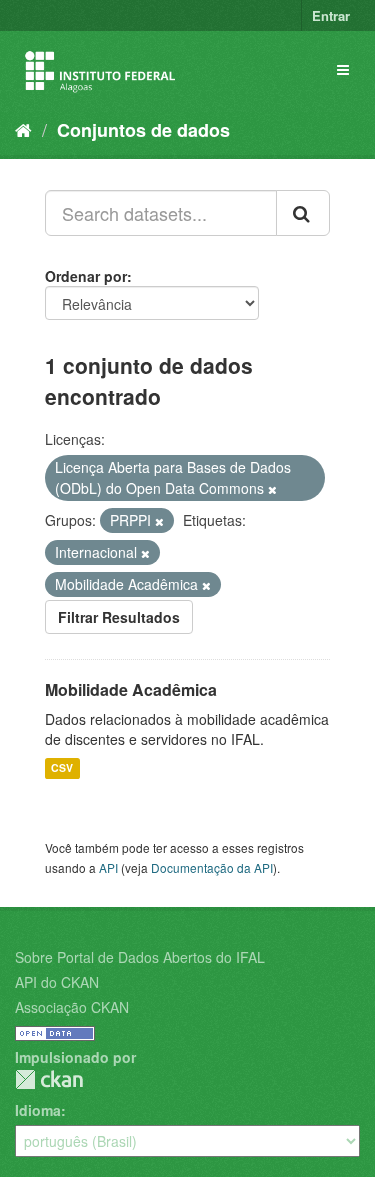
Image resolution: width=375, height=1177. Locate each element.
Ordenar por (86, 276)
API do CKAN (57, 982)
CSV (62, 768)
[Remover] (272, 489)
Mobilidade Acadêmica (131, 689)
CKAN (49, 1079)
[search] (303, 213)
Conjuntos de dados (143, 130)
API (108, 867)
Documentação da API (212, 867)
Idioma (38, 1110)
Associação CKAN (72, 1007)
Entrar (331, 15)
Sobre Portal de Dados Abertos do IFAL (140, 957)
